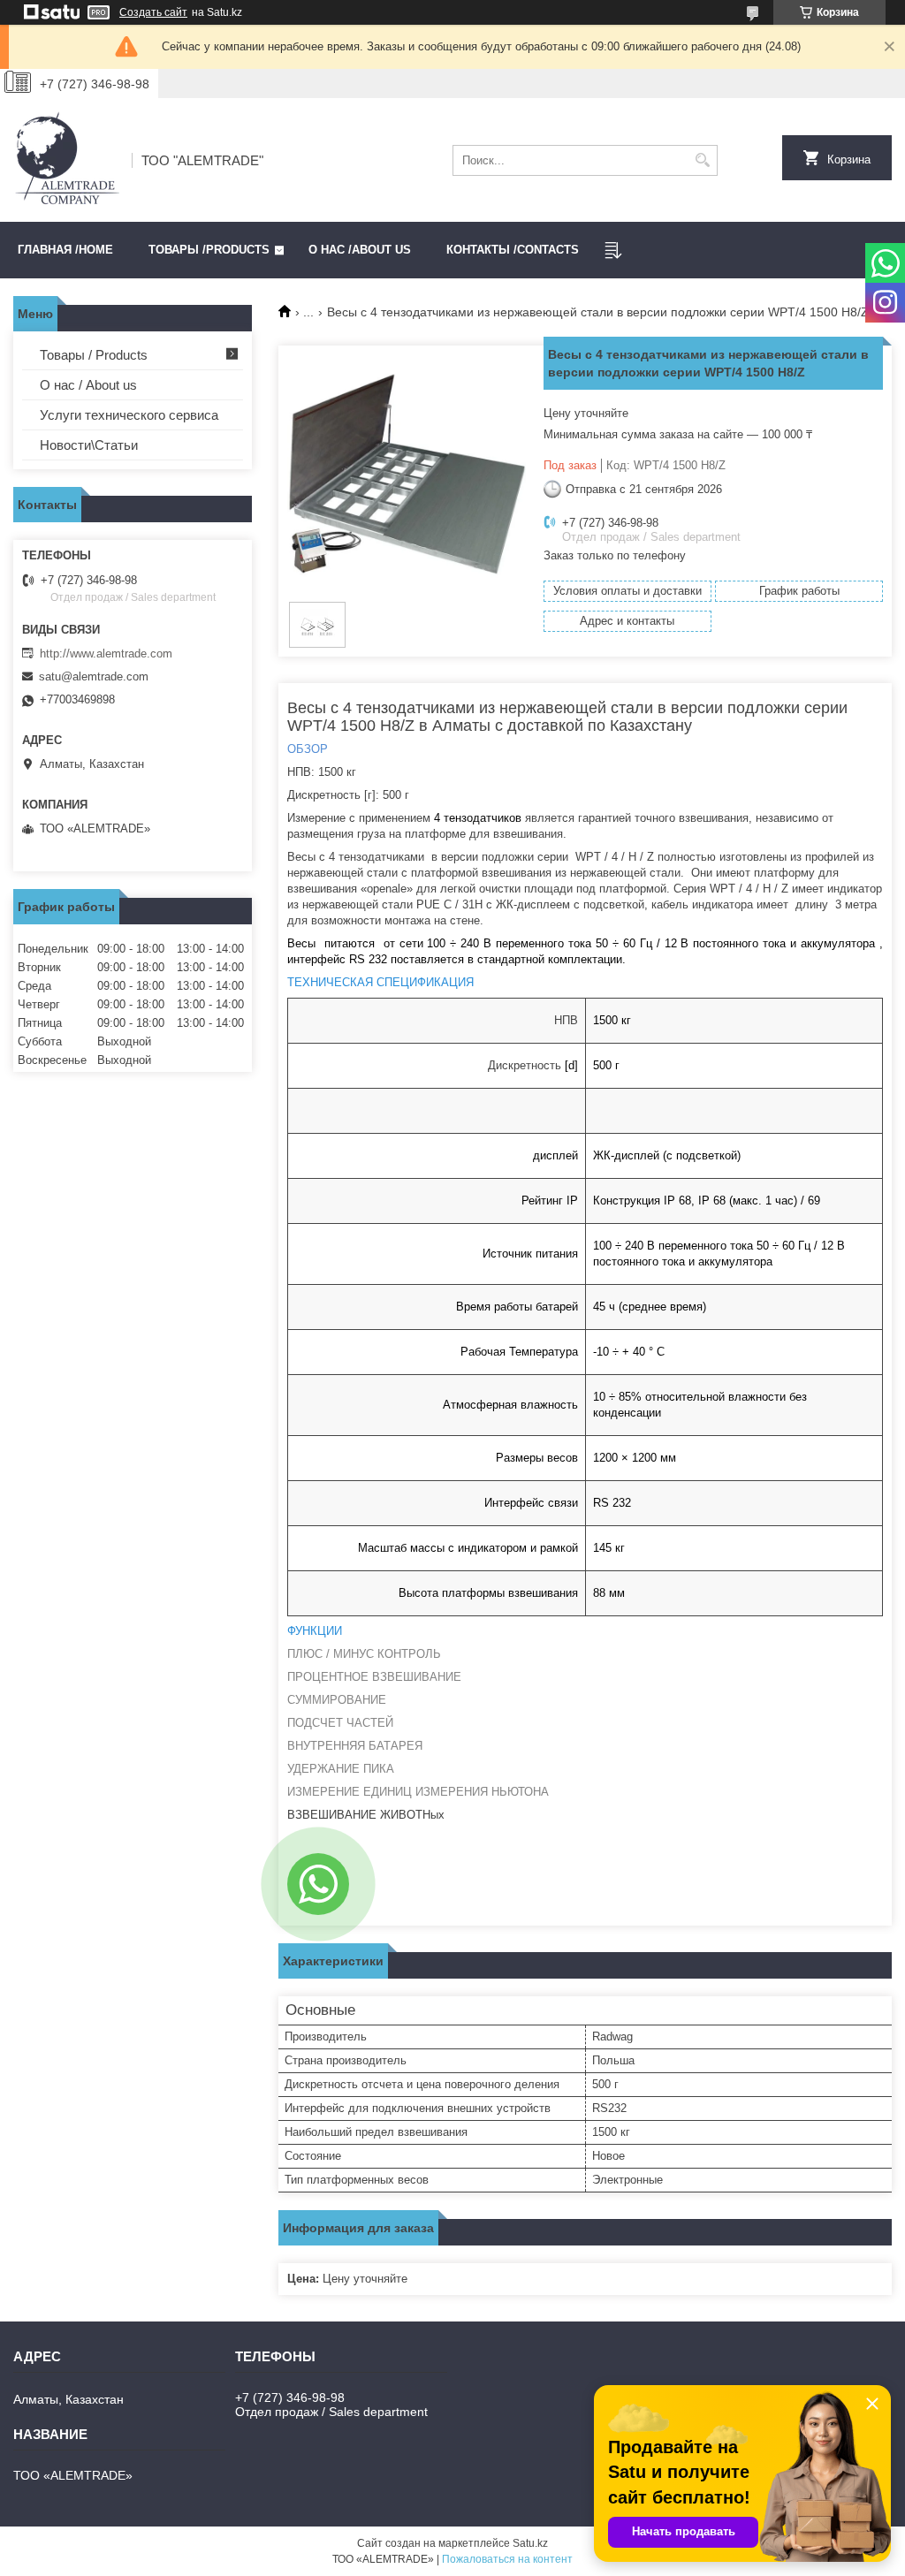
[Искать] (702, 160)
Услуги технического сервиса (129, 415)
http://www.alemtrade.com (106, 653)
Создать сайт (153, 12)
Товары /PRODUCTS (209, 250)
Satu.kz (530, 2543)
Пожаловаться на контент (507, 2559)
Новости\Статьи (89, 445)
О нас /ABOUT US (360, 250)
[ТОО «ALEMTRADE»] (66, 160)
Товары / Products (94, 355)
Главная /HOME (65, 250)
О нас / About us (88, 385)
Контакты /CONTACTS (513, 250)
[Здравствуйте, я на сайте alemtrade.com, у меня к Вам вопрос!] (318, 1884)
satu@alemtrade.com (94, 676)
